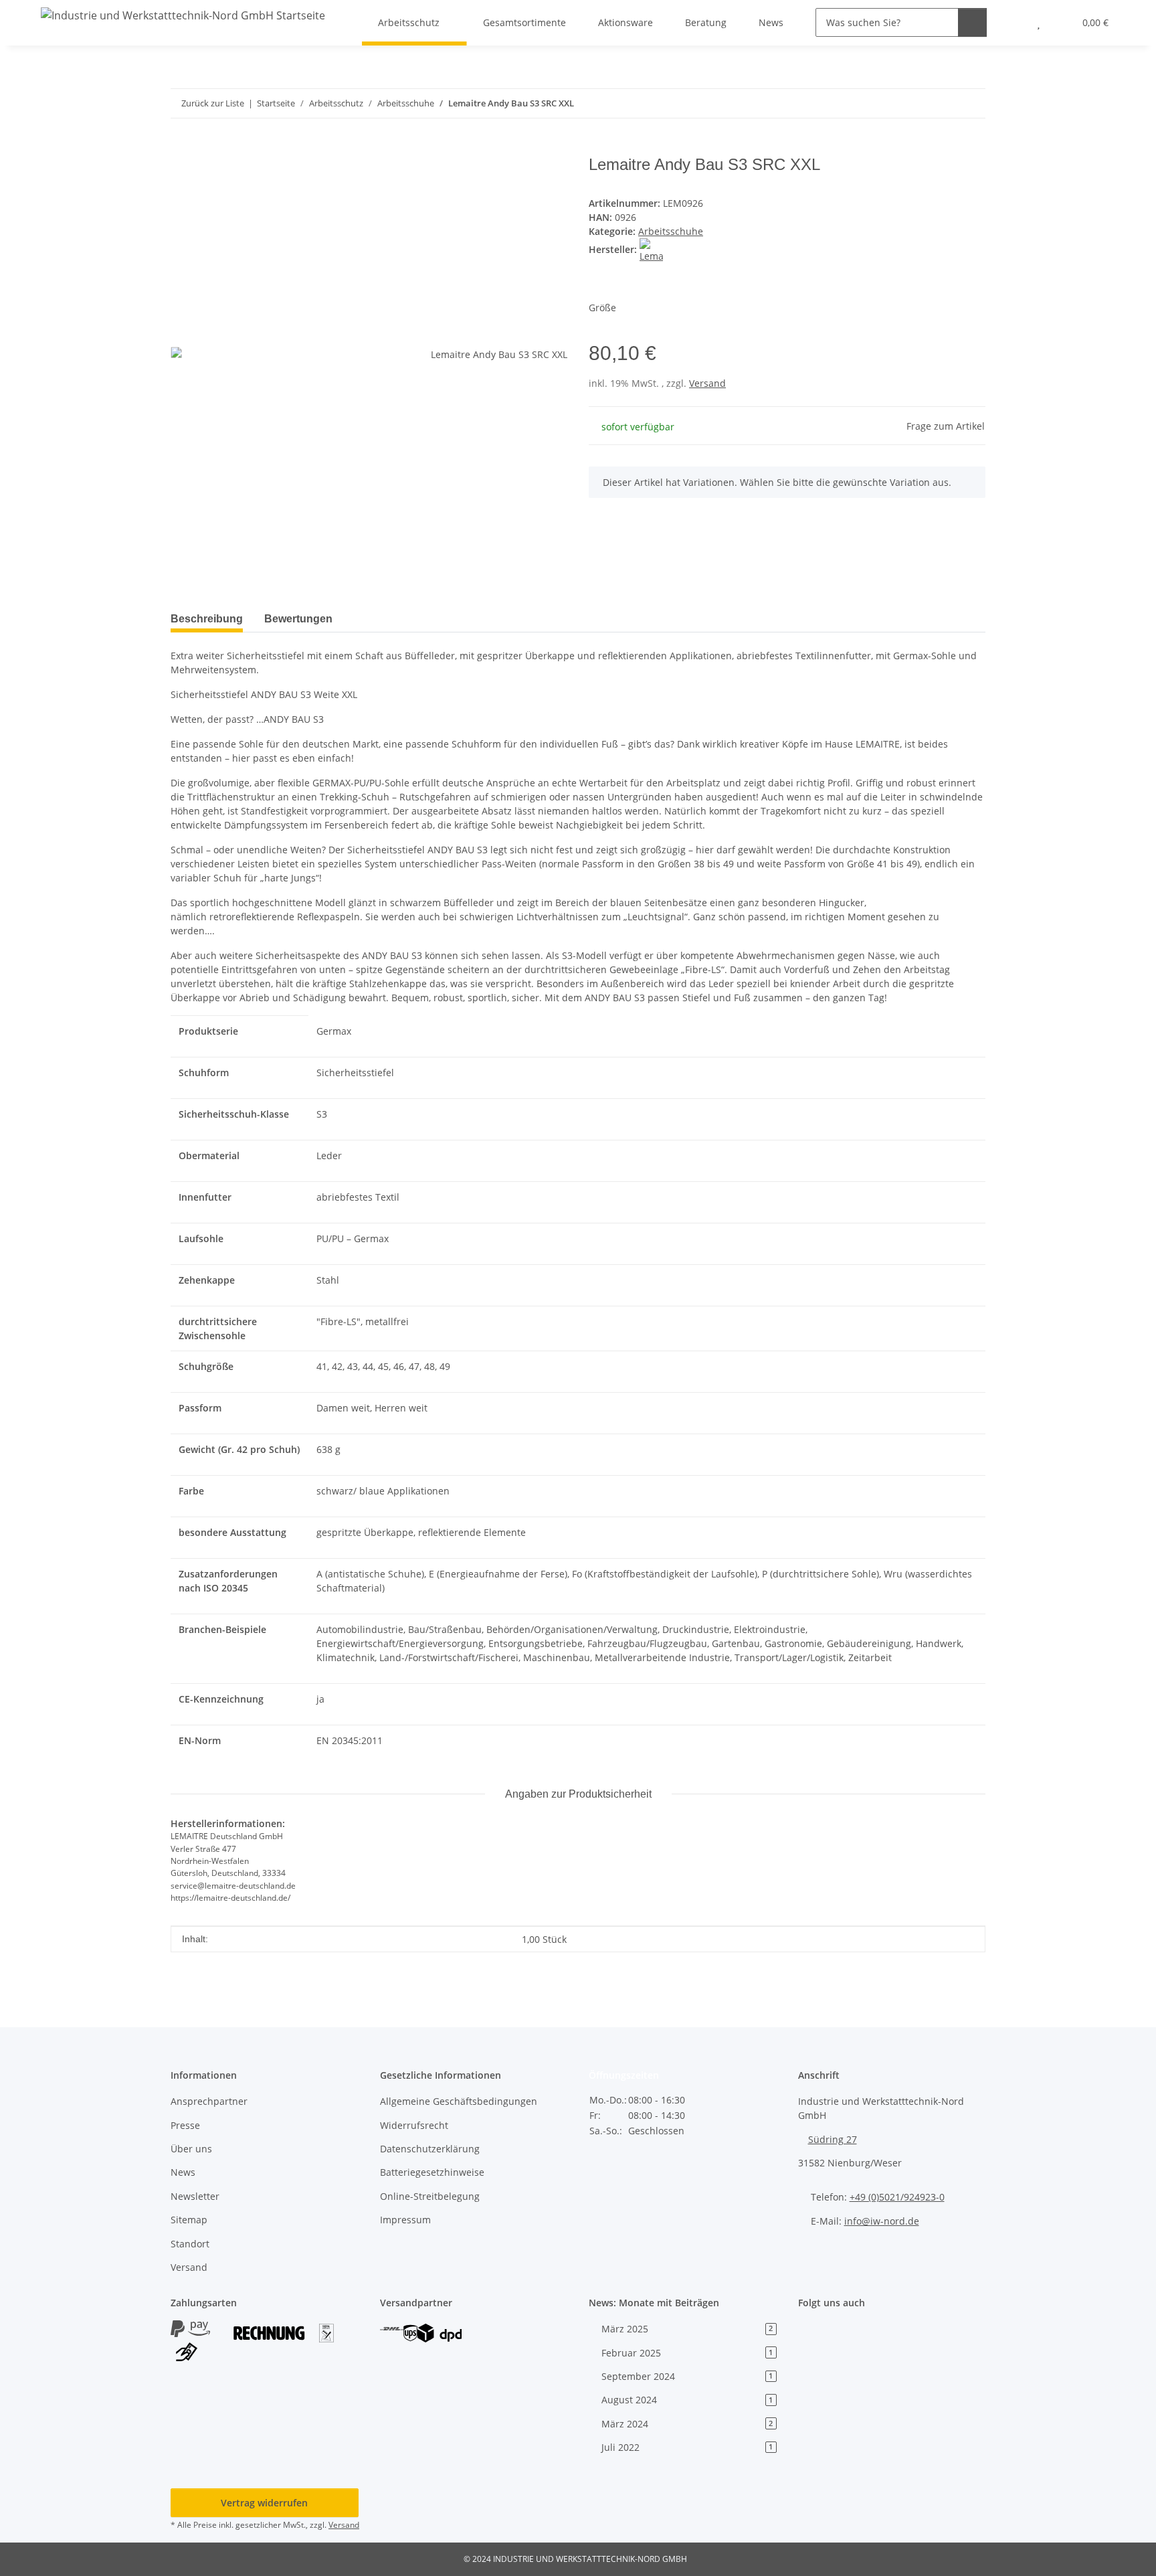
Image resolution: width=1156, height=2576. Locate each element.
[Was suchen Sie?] (972, 22)
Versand (707, 383)
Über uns (191, 2149)
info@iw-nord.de (882, 2221)
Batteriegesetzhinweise (432, 2172)
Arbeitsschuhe (671, 231)
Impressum (405, 2220)
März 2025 (687, 2329)
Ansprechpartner (209, 2101)
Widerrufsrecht (414, 2125)
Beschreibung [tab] (207, 619)
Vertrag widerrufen (264, 2503)
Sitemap (189, 2220)
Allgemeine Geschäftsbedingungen (459, 2101)
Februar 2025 (687, 2353)
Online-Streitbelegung (430, 2196)
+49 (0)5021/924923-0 (897, 2197)
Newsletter (195, 2196)
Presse (185, 2125)
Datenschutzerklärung (430, 2149)
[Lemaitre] (651, 249)
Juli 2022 (687, 2447)
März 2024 (687, 2424)
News (183, 2172)
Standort (190, 2244)
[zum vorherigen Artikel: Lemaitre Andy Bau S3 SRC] (942, 103)
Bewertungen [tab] (298, 619)
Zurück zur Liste (213, 103)
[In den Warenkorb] (181, 148)
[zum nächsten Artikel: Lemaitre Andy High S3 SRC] (971, 103)
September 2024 (687, 2376)
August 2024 (687, 2400)
